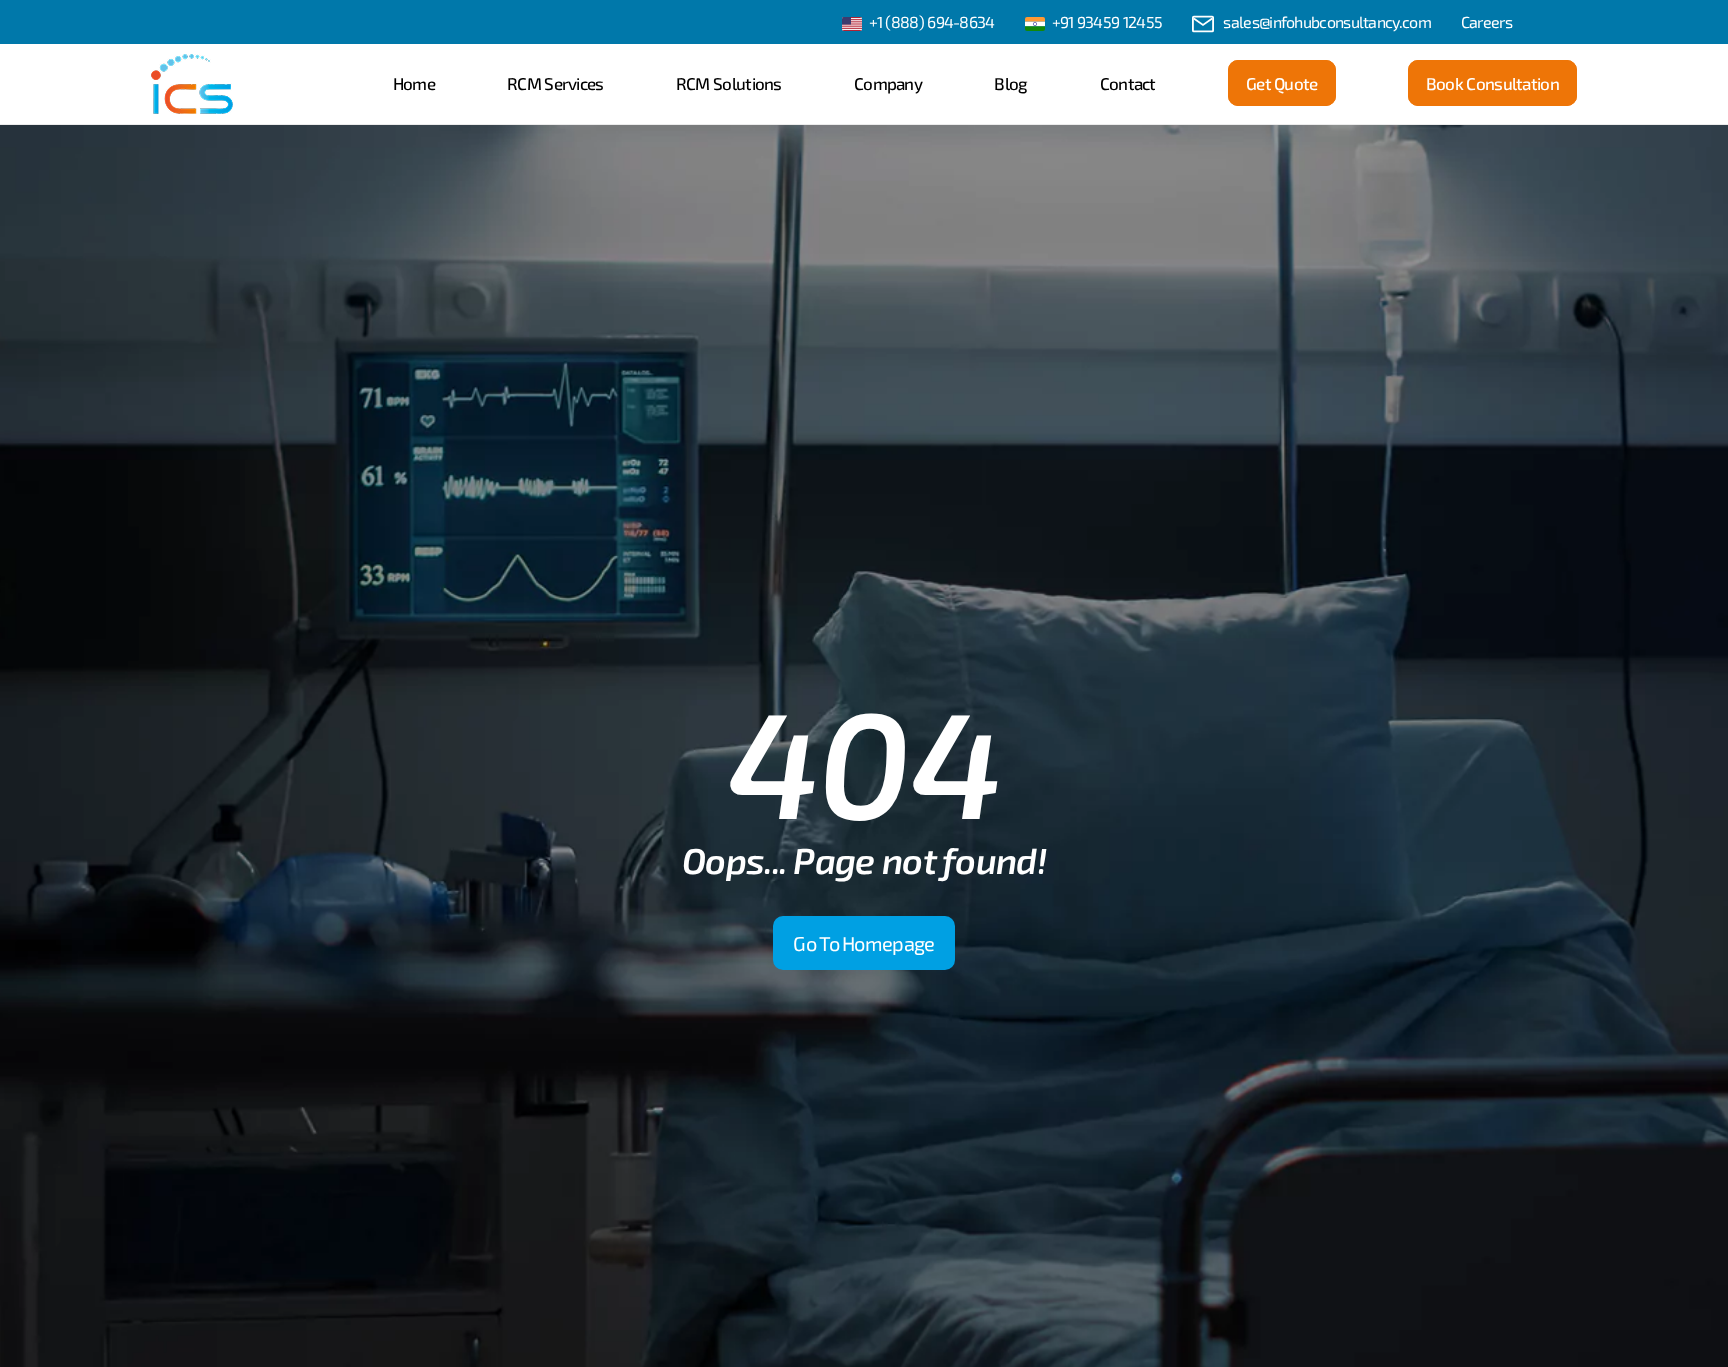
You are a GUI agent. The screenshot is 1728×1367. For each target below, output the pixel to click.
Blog (1010, 83)
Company (888, 83)
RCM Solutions (729, 83)
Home (414, 83)
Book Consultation (1492, 83)
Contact (1128, 83)
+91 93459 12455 (1107, 21)
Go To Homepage (863, 943)
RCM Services (555, 83)
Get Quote (1282, 83)
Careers (1486, 21)
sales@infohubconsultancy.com (1326, 21)
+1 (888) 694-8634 (932, 21)
